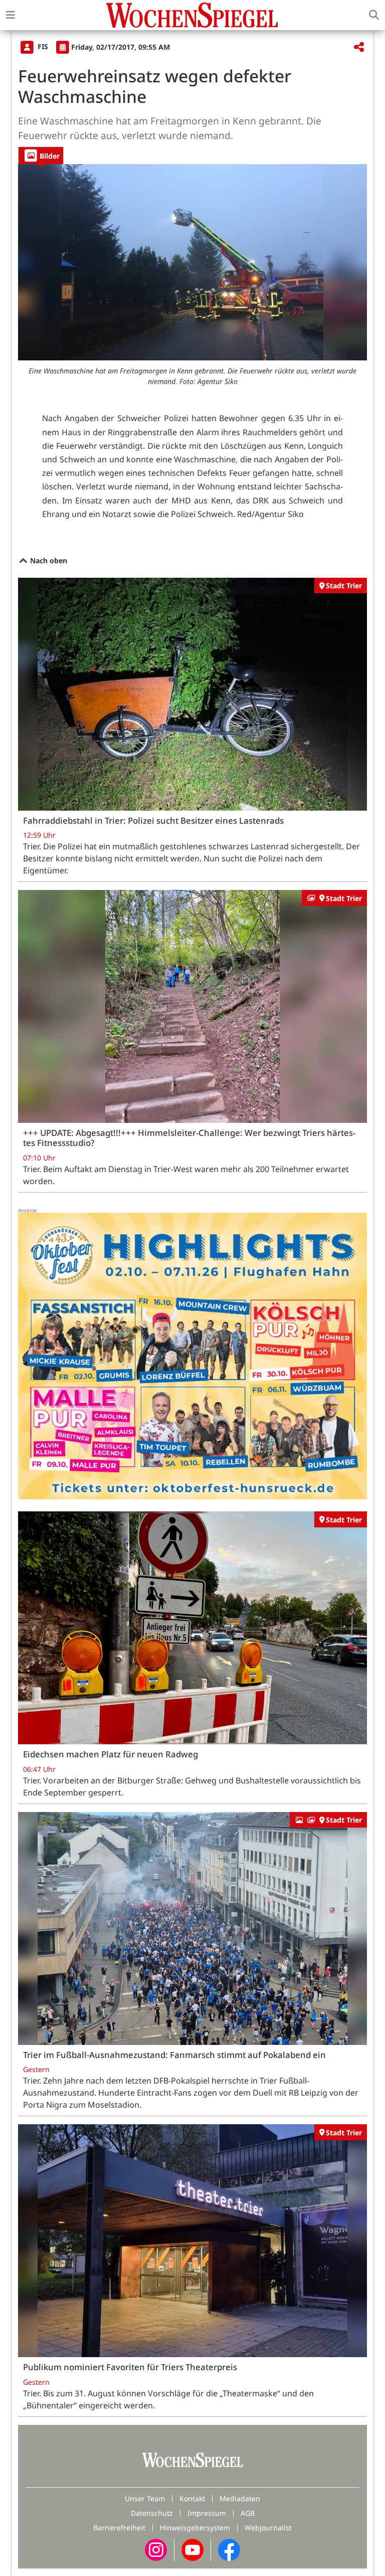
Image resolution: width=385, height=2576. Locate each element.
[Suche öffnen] (374, 15)
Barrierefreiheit (119, 2528)
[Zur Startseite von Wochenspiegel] (192, 15)
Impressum (207, 2513)
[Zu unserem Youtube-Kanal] (192, 2549)
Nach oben (48, 560)
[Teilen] (359, 47)
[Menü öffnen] (11, 15)
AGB (248, 2513)
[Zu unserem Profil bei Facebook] (229, 2549)
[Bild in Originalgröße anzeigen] (192, 263)
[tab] (41, 155)
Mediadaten (240, 2498)
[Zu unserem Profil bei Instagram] (156, 2549)
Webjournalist (268, 2528)
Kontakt (192, 2498)
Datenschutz (152, 2513)
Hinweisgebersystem (195, 2528)
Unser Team (145, 2498)
